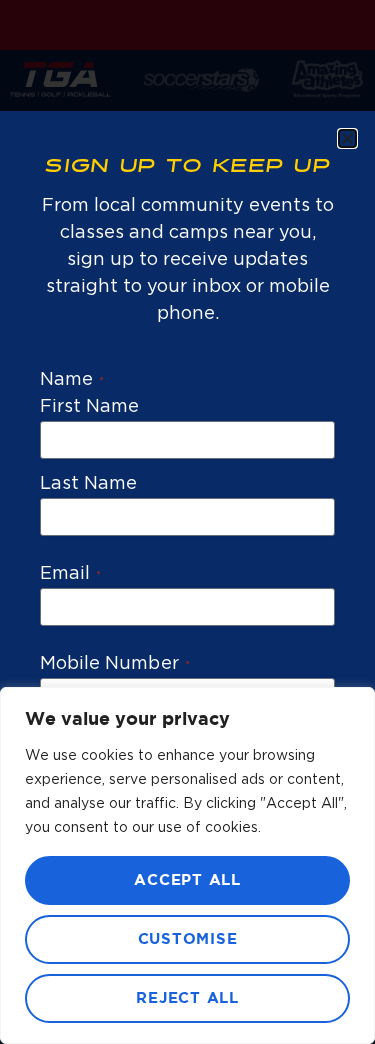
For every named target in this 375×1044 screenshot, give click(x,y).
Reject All (187, 998)
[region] (187, 865)
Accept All (187, 880)
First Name (90, 407)
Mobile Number (115, 664)
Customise (188, 939)
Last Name (88, 484)
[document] (187, 522)
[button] (347, 138)
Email (70, 574)
